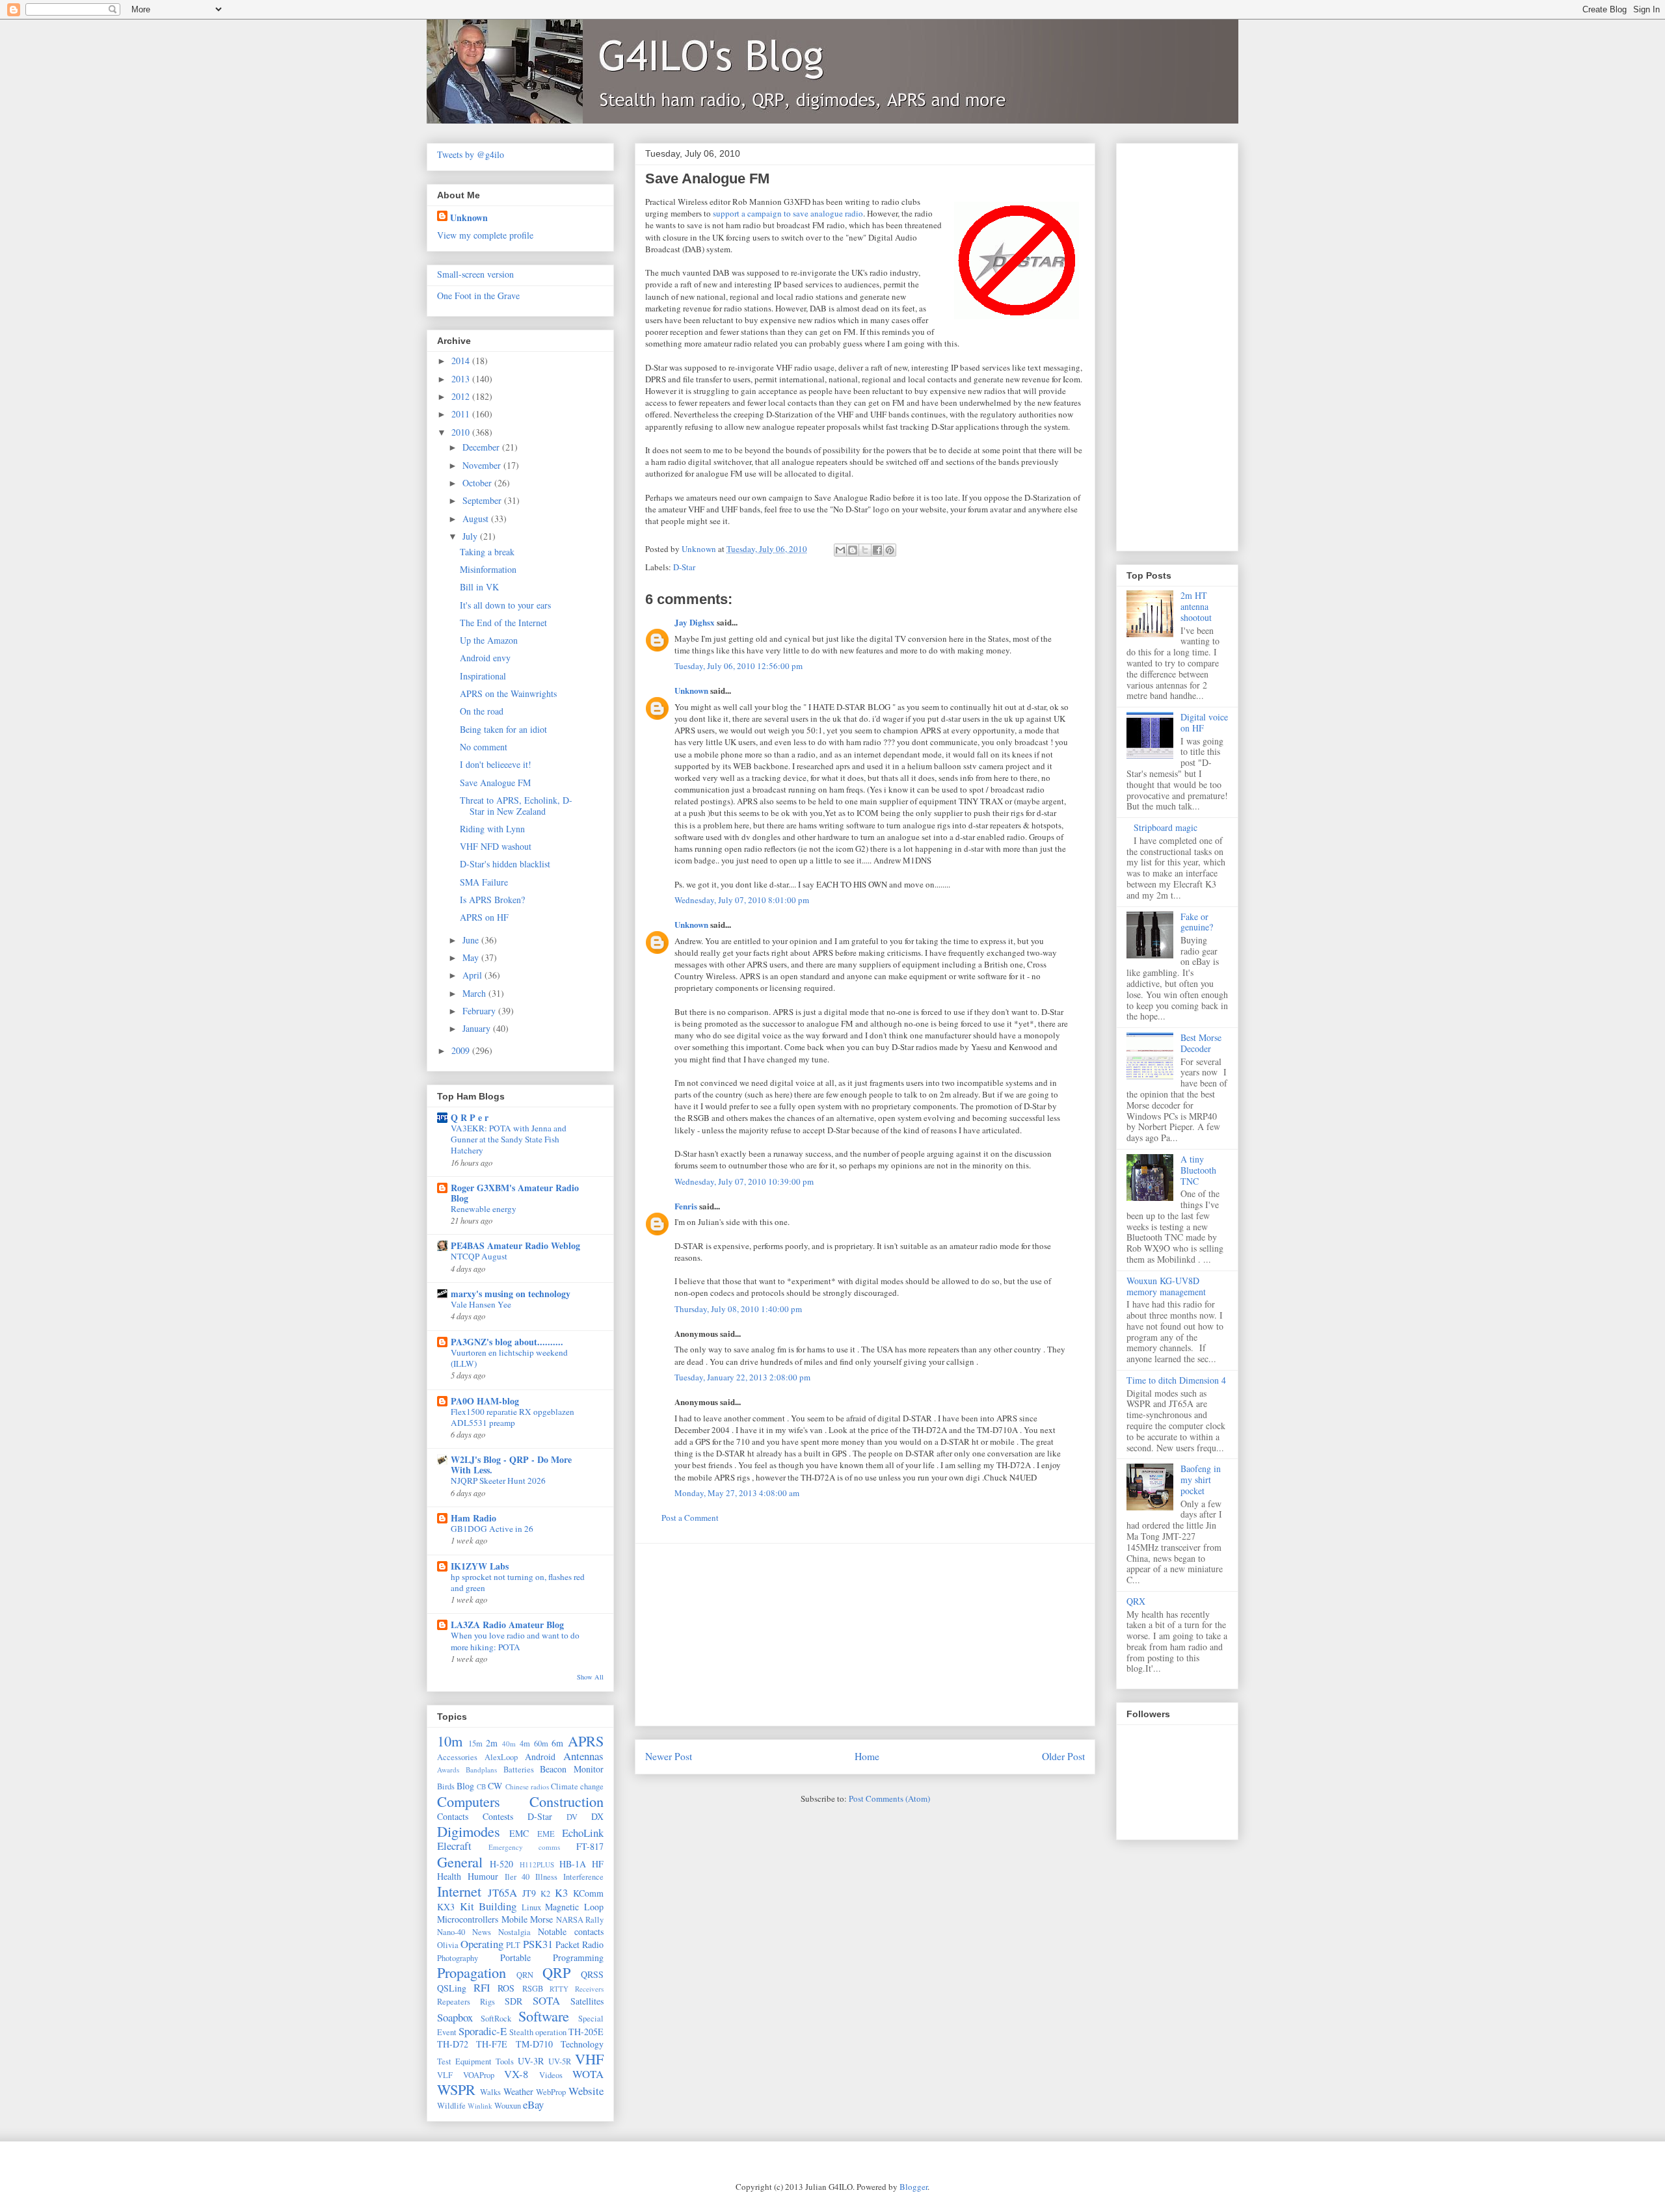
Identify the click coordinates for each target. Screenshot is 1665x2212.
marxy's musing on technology (511, 1294)
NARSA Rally (580, 1920)
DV (572, 1817)
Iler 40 (517, 1877)
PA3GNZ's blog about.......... (507, 1342)
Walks (490, 2092)
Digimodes (469, 1831)
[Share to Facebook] (877, 550)
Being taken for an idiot (503, 729)
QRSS (592, 1974)
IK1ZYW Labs (480, 1566)
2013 (462, 379)
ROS (506, 1988)
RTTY (559, 1989)
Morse (541, 1919)
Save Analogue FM (495, 783)
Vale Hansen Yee (481, 1304)
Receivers (589, 1989)
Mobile (514, 1919)
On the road (482, 711)
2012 (462, 396)
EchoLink (583, 1833)
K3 (561, 1892)
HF (598, 1864)
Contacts (453, 1816)
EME (546, 1834)
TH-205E (586, 2032)
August (477, 519)
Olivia (448, 1945)
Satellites (587, 2001)
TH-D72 (453, 2044)
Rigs (487, 2002)
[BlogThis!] (853, 550)
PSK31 (538, 1944)
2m (492, 1743)
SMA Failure (484, 882)
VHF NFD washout (496, 846)
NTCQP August (479, 1256)
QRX (1136, 1601)
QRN (525, 1975)
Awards (448, 1770)
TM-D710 (534, 2044)
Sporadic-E (483, 2031)
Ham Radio (473, 1518)
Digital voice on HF (1204, 722)
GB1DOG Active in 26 (492, 1529)
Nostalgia (514, 1932)
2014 (462, 361)
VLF (445, 2075)
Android (540, 1757)
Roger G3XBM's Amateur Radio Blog (515, 1193)
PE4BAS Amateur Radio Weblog (515, 1245)
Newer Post (669, 1756)
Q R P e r (470, 1117)
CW (495, 1786)
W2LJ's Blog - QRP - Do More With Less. (511, 1465)
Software (544, 2016)
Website (586, 2091)
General (460, 1862)
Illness (546, 1877)
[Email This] (840, 550)
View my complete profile (485, 235)
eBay (533, 2104)
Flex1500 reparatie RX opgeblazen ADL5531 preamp (513, 1417)
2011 (462, 414)
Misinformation (488, 569)
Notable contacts (571, 1931)
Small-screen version (475, 274)
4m (525, 1744)
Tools (505, 2061)
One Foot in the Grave (478, 296)
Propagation (472, 1972)
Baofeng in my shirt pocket (1201, 1480)
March (475, 993)
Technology (582, 2044)
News (482, 1932)
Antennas (583, 1756)
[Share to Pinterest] (890, 550)
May (472, 957)
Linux (531, 1907)
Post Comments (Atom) (889, 1798)
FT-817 (590, 1846)
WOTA (588, 2074)
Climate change (577, 1786)
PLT (513, 1945)
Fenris (686, 1206)
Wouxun (508, 2106)
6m (557, 1743)
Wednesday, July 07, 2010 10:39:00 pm (744, 1181)
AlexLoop (501, 1757)
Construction (566, 1801)
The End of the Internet (503, 623)
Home (867, 1756)
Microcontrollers (468, 1919)
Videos (551, 2075)
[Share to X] (865, 550)
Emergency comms (525, 1847)
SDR (513, 2001)
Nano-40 (451, 1932)
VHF (589, 2059)
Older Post (1063, 1756)
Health (449, 1876)
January (478, 1028)
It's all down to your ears (505, 605)
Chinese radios (527, 1786)
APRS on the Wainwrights (508, 693)
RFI (482, 1987)
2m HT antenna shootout (1196, 606)
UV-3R (531, 2061)
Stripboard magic (1165, 827)
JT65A (502, 1892)
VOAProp (479, 2075)
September (483, 500)
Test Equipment (464, 2061)
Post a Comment (690, 1518)
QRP (556, 1972)
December (482, 447)
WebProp (551, 2092)
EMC (519, 1833)
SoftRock (496, 2019)
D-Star (684, 567)
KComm (588, 1893)
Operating (482, 1944)
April (473, 975)
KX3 (446, 1907)
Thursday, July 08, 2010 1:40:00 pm (738, 1309)
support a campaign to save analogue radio (788, 213)
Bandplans (481, 1770)
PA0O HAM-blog (485, 1401)
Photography (458, 1958)
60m (541, 1744)
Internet (459, 1891)
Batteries (519, 1770)
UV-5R (560, 2061)
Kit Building (488, 1906)
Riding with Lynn (492, 829)
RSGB (533, 1989)
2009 (462, 1050)
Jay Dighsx (695, 622)
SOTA (546, 2000)
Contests (498, 1816)
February (480, 1011)
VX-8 (516, 2074)
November (483, 465)
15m (475, 1744)
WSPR (456, 2089)
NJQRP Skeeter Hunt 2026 (498, 1481)
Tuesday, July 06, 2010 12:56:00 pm (739, 666)
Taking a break (487, 552)
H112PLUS (537, 1864)
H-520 (501, 1864)
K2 (545, 1894)
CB (481, 1786)
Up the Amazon (489, 640)
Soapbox (455, 2017)
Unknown (691, 690)
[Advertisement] (865, 1635)
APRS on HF (484, 917)
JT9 (529, 1893)
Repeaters (454, 2002)
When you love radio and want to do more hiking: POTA (515, 1641)
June (472, 940)
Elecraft (454, 1846)
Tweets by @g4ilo (471, 154)
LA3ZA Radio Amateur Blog (507, 1625)
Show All (590, 1677)
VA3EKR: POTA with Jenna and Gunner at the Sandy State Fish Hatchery (509, 1139)
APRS (586, 1741)
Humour (483, 1876)
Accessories (457, 1757)
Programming (578, 1957)
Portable (515, 1957)
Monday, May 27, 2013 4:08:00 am (737, 1493)
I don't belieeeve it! (496, 764)
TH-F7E (492, 2044)
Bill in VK (479, 587)
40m (509, 1744)
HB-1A (573, 1864)
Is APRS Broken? (492, 900)
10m (450, 1741)
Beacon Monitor (572, 1769)
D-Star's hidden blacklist (505, 864)
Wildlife (451, 2106)
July (471, 536)
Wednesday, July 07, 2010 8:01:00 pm (742, 900)
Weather (518, 2091)
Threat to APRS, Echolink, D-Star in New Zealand (516, 806)
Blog (465, 1786)
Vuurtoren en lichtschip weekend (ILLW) (509, 1358)
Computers (469, 1801)
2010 (462, 432)
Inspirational (483, 676)
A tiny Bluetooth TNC (1198, 1170)
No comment (484, 747)
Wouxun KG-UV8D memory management (1166, 1286)
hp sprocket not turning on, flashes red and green (518, 1582)
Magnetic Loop (574, 1907)
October (478, 483)
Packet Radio (579, 1944)
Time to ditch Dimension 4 (1176, 1380)
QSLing (452, 1988)
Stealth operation (538, 2032)
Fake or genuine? (1197, 922)
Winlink (480, 2106)
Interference (583, 1877)
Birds (446, 1786)
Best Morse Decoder (1201, 1043)
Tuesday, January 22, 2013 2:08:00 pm (742, 1377)
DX (597, 1816)
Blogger (913, 2187)
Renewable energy (484, 1209)
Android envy (485, 658)
